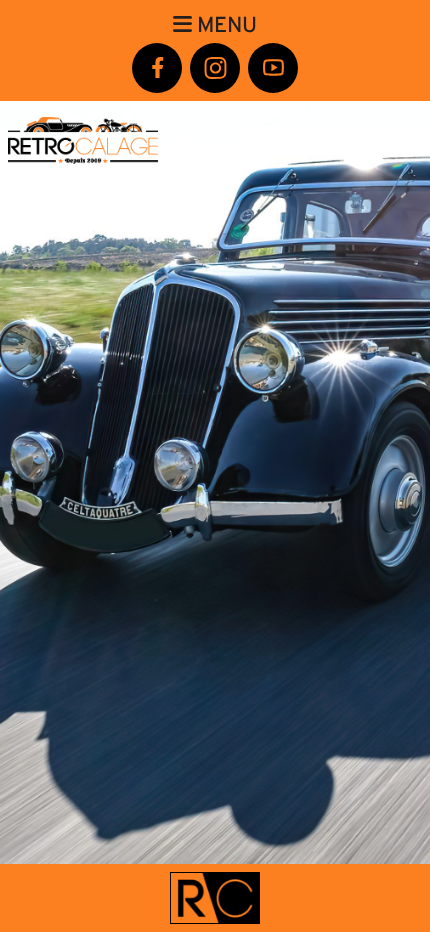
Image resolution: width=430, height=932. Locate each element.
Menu (224, 25)
